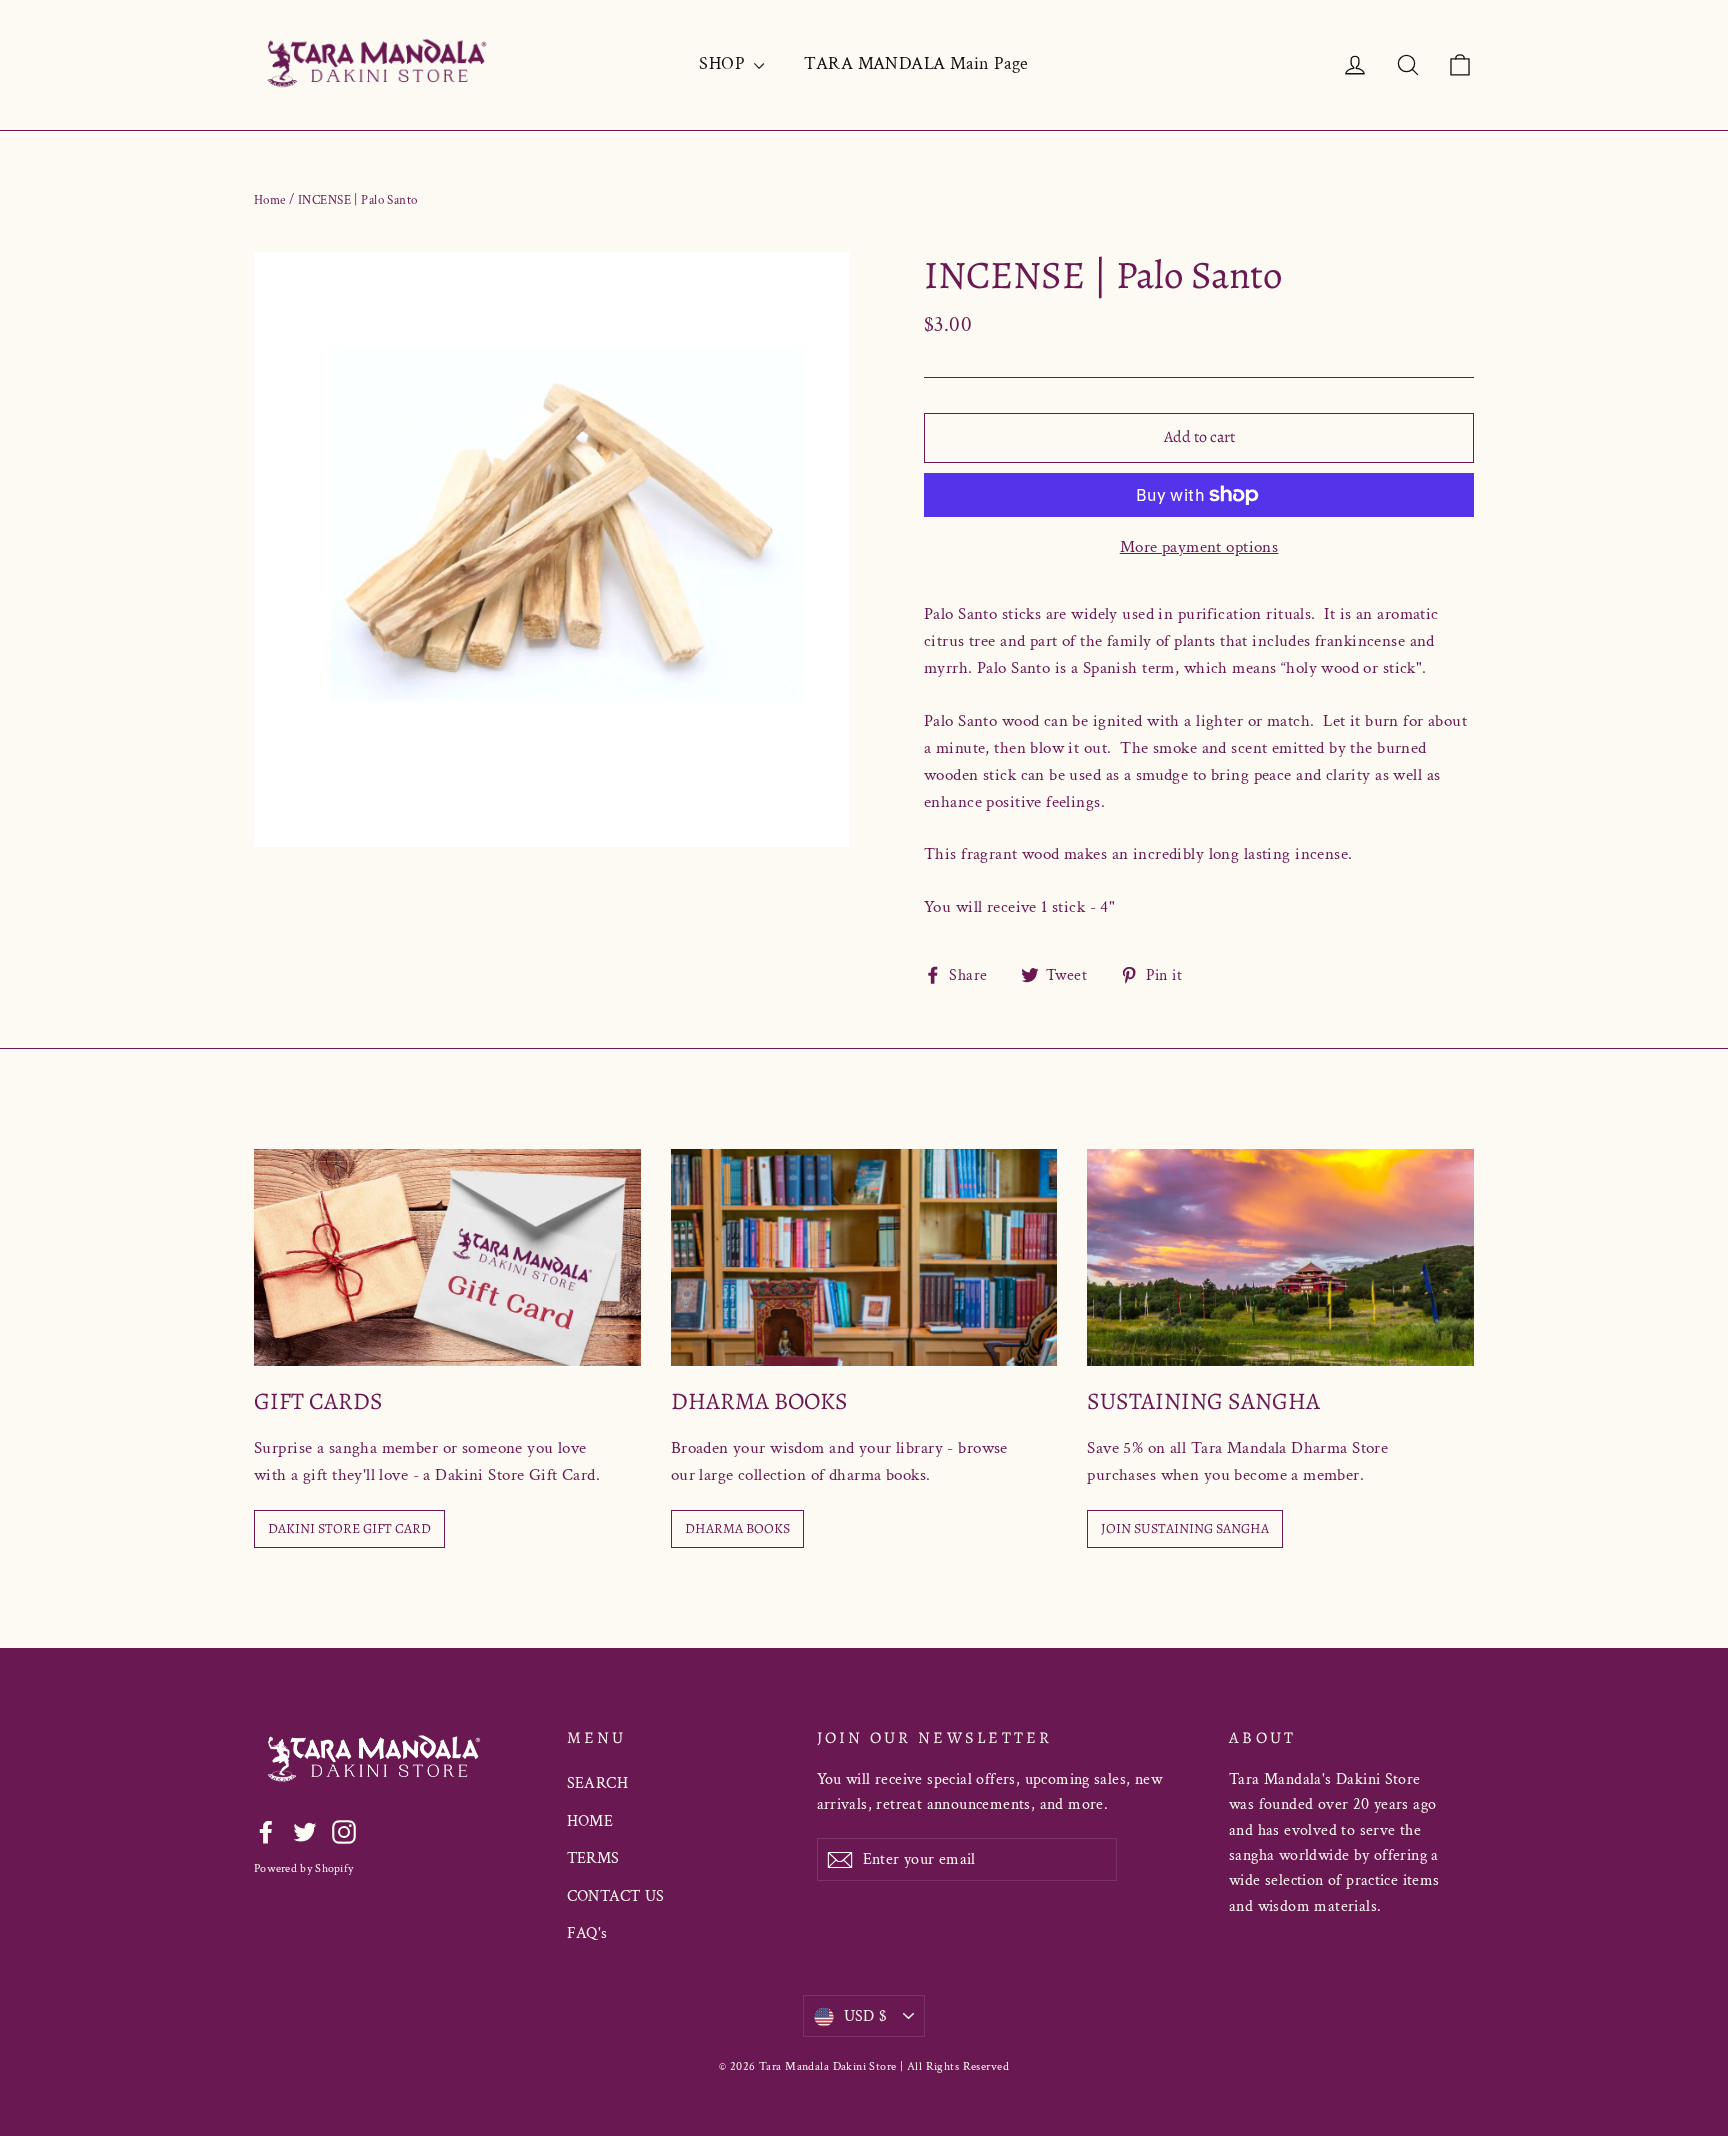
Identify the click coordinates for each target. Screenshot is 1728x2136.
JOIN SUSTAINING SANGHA (1185, 1528)
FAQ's (587, 1933)
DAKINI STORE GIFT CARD (349, 1528)
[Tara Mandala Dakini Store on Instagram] (344, 1830)
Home (270, 200)
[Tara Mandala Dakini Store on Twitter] (305, 1830)
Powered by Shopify (303, 1868)
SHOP (724, 63)
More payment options (1199, 547)
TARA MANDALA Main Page (916, 63)
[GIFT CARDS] (447, 1257)
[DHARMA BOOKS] (864, 1257)
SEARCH (598, 1783)
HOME (590, 1821)
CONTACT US (616, 1896)
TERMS (593, 1858)
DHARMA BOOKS (737, 1528)
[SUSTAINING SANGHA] (1280, 1257)
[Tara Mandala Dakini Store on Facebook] (266, 1830)
